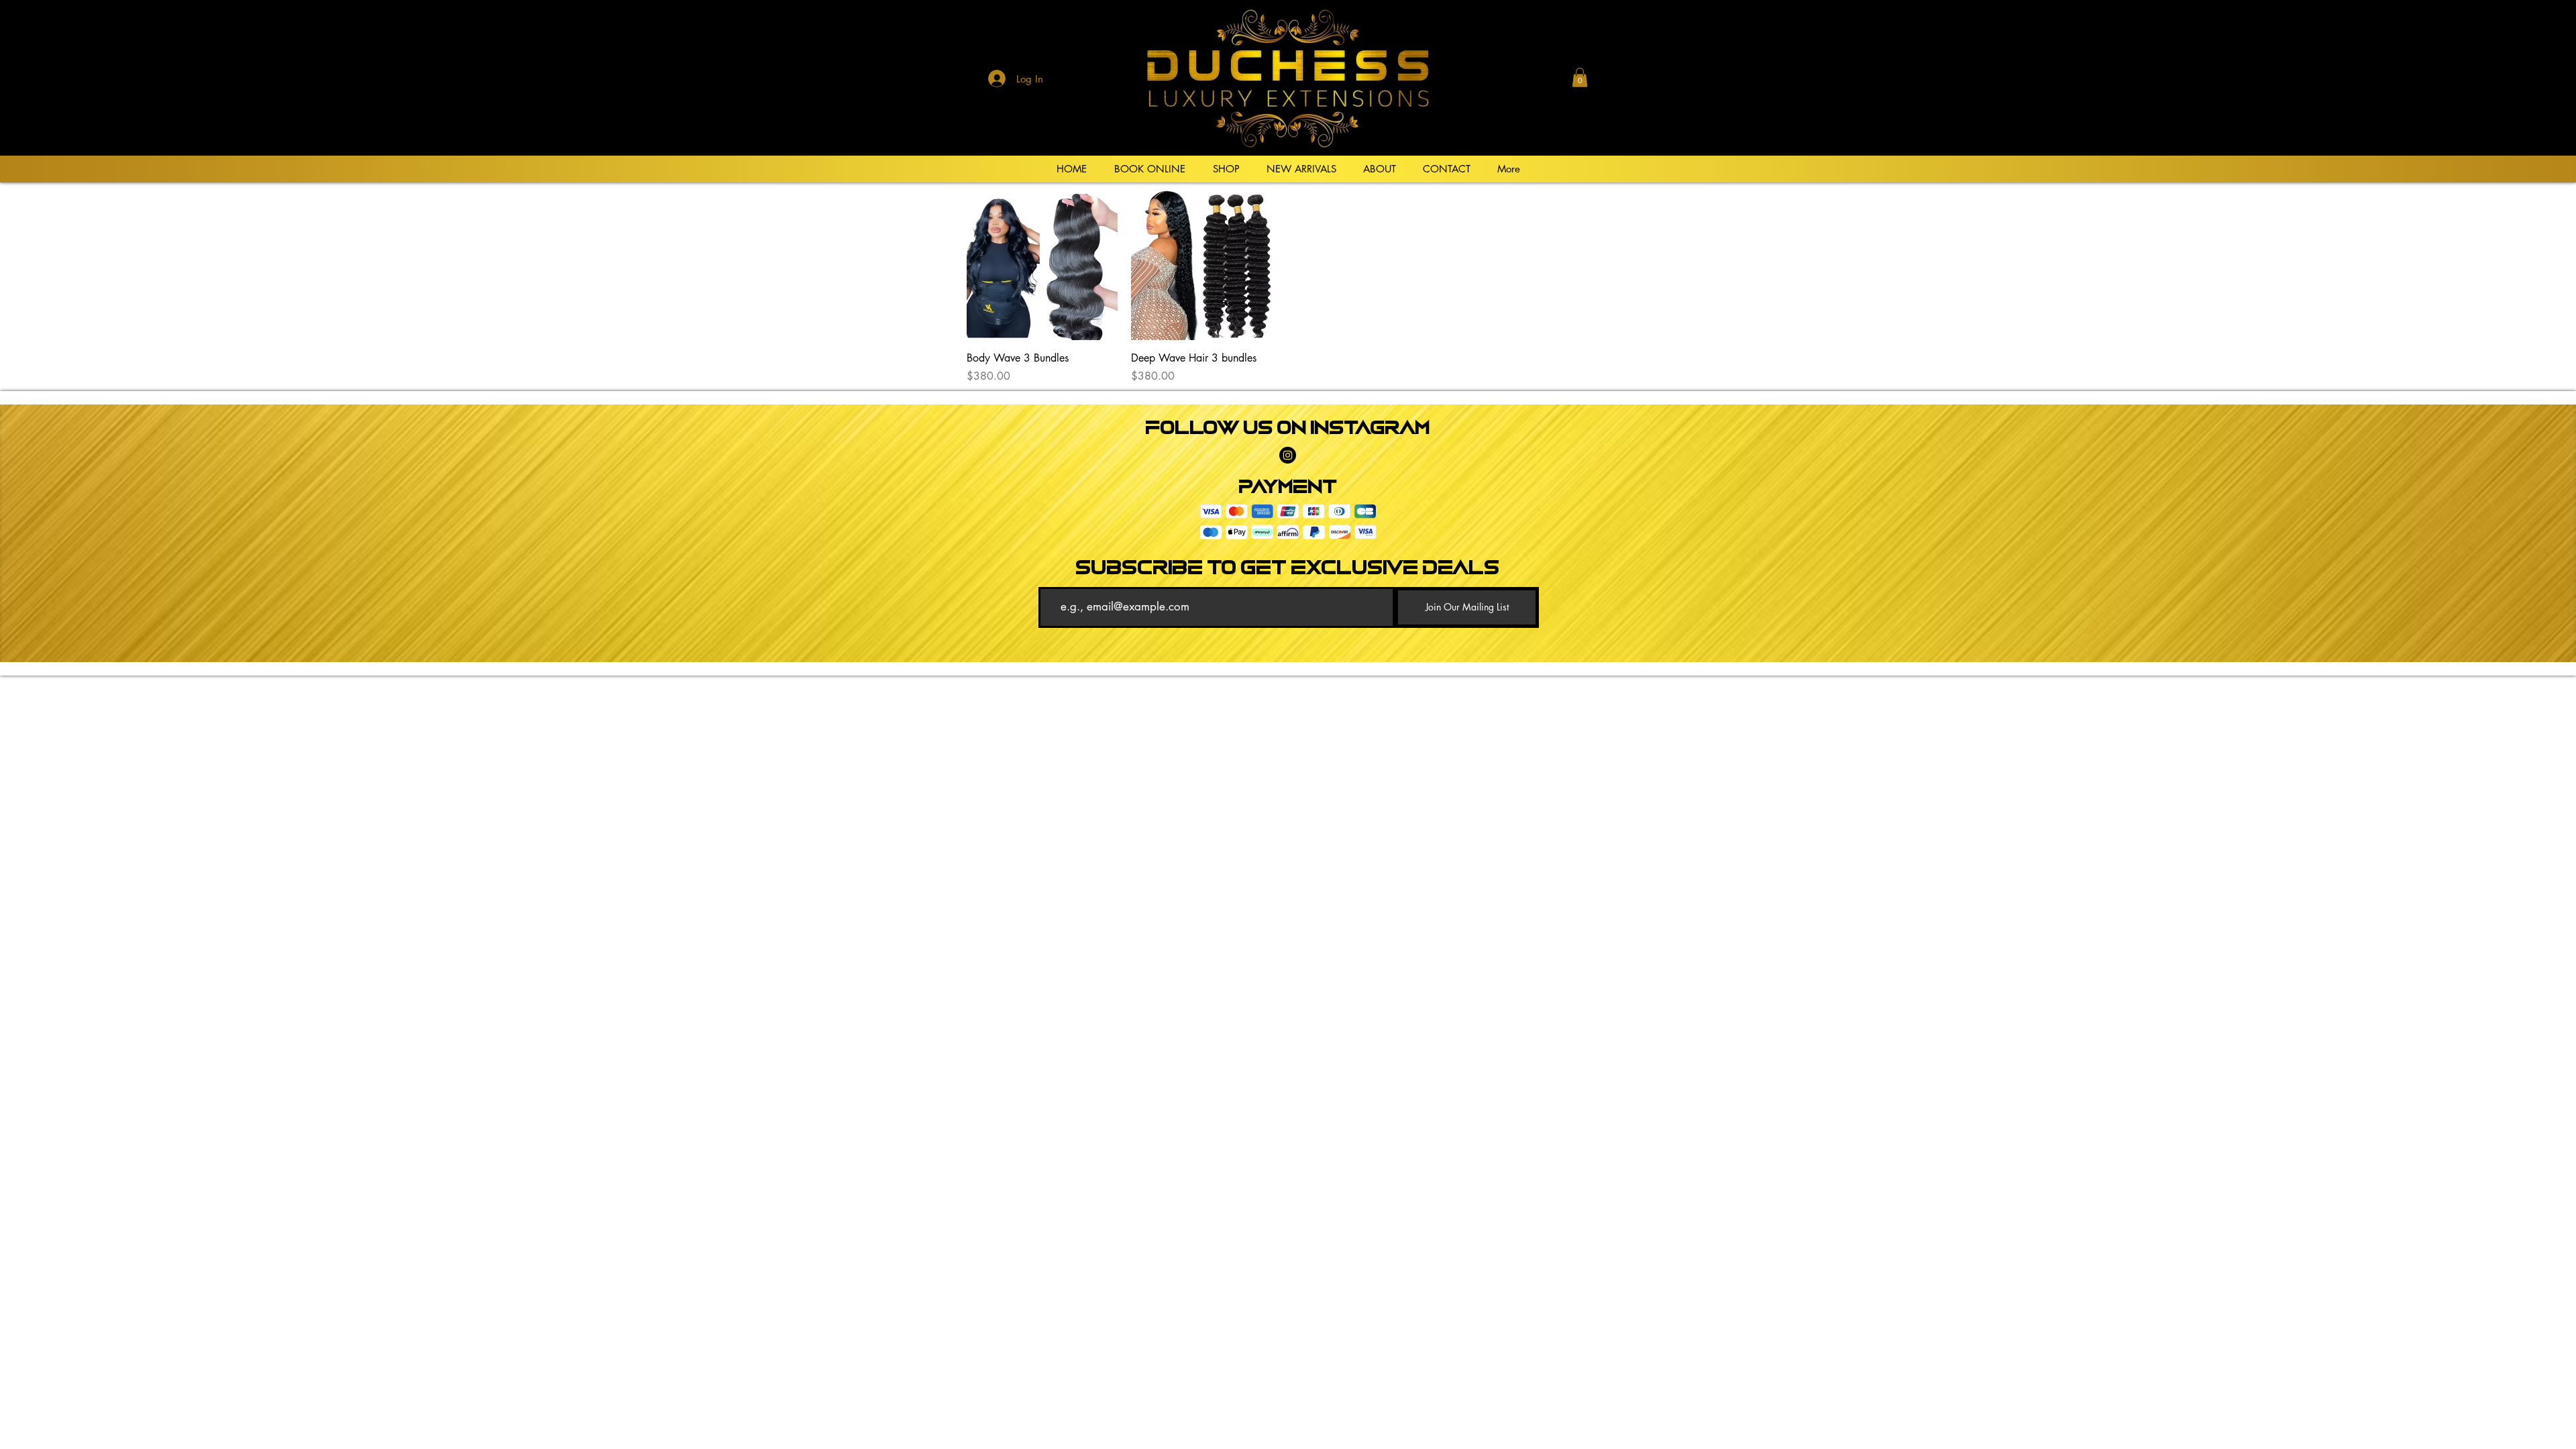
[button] (1580, 77)
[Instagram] (1288, 455)
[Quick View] (1042, 265)
